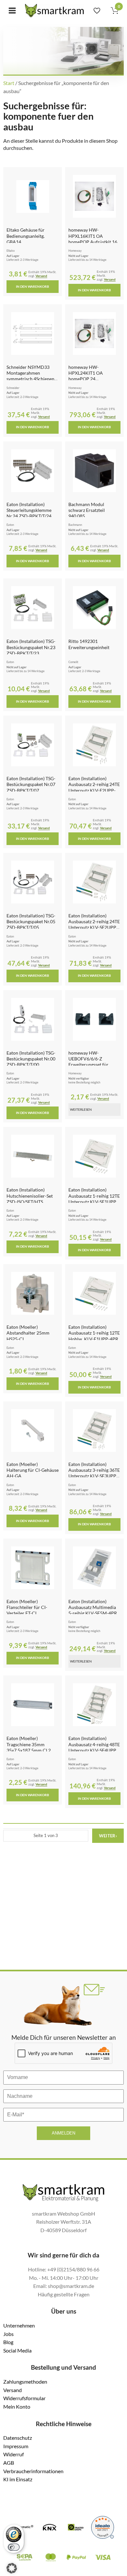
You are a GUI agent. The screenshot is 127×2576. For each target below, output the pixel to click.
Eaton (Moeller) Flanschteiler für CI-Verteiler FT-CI (27, 1607)
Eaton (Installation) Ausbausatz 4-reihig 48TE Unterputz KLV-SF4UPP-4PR (94, 1747)
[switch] (14, 2547)
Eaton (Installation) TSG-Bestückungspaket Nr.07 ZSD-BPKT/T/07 (31, 784)
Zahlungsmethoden (25, 2382)
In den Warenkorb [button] (33, 286)
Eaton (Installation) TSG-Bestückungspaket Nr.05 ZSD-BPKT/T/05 (31, 922)
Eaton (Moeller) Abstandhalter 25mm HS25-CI (28, 1333)
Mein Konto (17, 2407)
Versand (41, 276)
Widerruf (14, 2454)
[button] (12, 2568)
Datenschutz (18, 2438)
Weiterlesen (81, 1109)
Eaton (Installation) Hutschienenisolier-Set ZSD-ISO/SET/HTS (30, 1196)
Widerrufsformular (24, 2398)
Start (9, 83)
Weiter (108, 1836)
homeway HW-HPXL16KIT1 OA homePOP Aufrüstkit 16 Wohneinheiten (93, 239)
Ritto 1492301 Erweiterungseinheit (89, 644)
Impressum (16, 2446)
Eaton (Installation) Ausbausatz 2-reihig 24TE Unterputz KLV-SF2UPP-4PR (94, 925)
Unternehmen (19, 2325)
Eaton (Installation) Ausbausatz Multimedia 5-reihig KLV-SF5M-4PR (93, 1607)
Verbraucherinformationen (33, 2471)
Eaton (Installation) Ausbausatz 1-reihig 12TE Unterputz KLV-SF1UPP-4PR (94, 1199)
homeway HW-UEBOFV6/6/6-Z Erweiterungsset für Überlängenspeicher (89, 1062)
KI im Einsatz (18, 2479)
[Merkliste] (97, 11)
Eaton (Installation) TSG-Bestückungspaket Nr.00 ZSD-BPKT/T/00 (31, 1059)
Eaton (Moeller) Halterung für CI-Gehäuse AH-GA (33, 1470)
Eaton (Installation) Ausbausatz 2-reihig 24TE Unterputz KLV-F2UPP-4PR (94, 787)
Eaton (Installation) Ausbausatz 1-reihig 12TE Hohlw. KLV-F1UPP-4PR (94, 1333)
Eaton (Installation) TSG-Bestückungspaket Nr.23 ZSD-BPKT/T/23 (31, 647)
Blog (8, 2342)
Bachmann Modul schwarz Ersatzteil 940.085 (87, 510)
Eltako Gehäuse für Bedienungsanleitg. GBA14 (26, 236)
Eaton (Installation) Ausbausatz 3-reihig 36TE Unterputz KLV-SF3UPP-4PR (94, 1473)
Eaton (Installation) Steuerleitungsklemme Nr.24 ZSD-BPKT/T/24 (29, 510)
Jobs (8, 2334)
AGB (9, 2463)
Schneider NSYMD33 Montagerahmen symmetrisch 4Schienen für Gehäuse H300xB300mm (30, 379)
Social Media (17, 2350)
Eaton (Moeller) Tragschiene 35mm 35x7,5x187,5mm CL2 (29, 1744)
